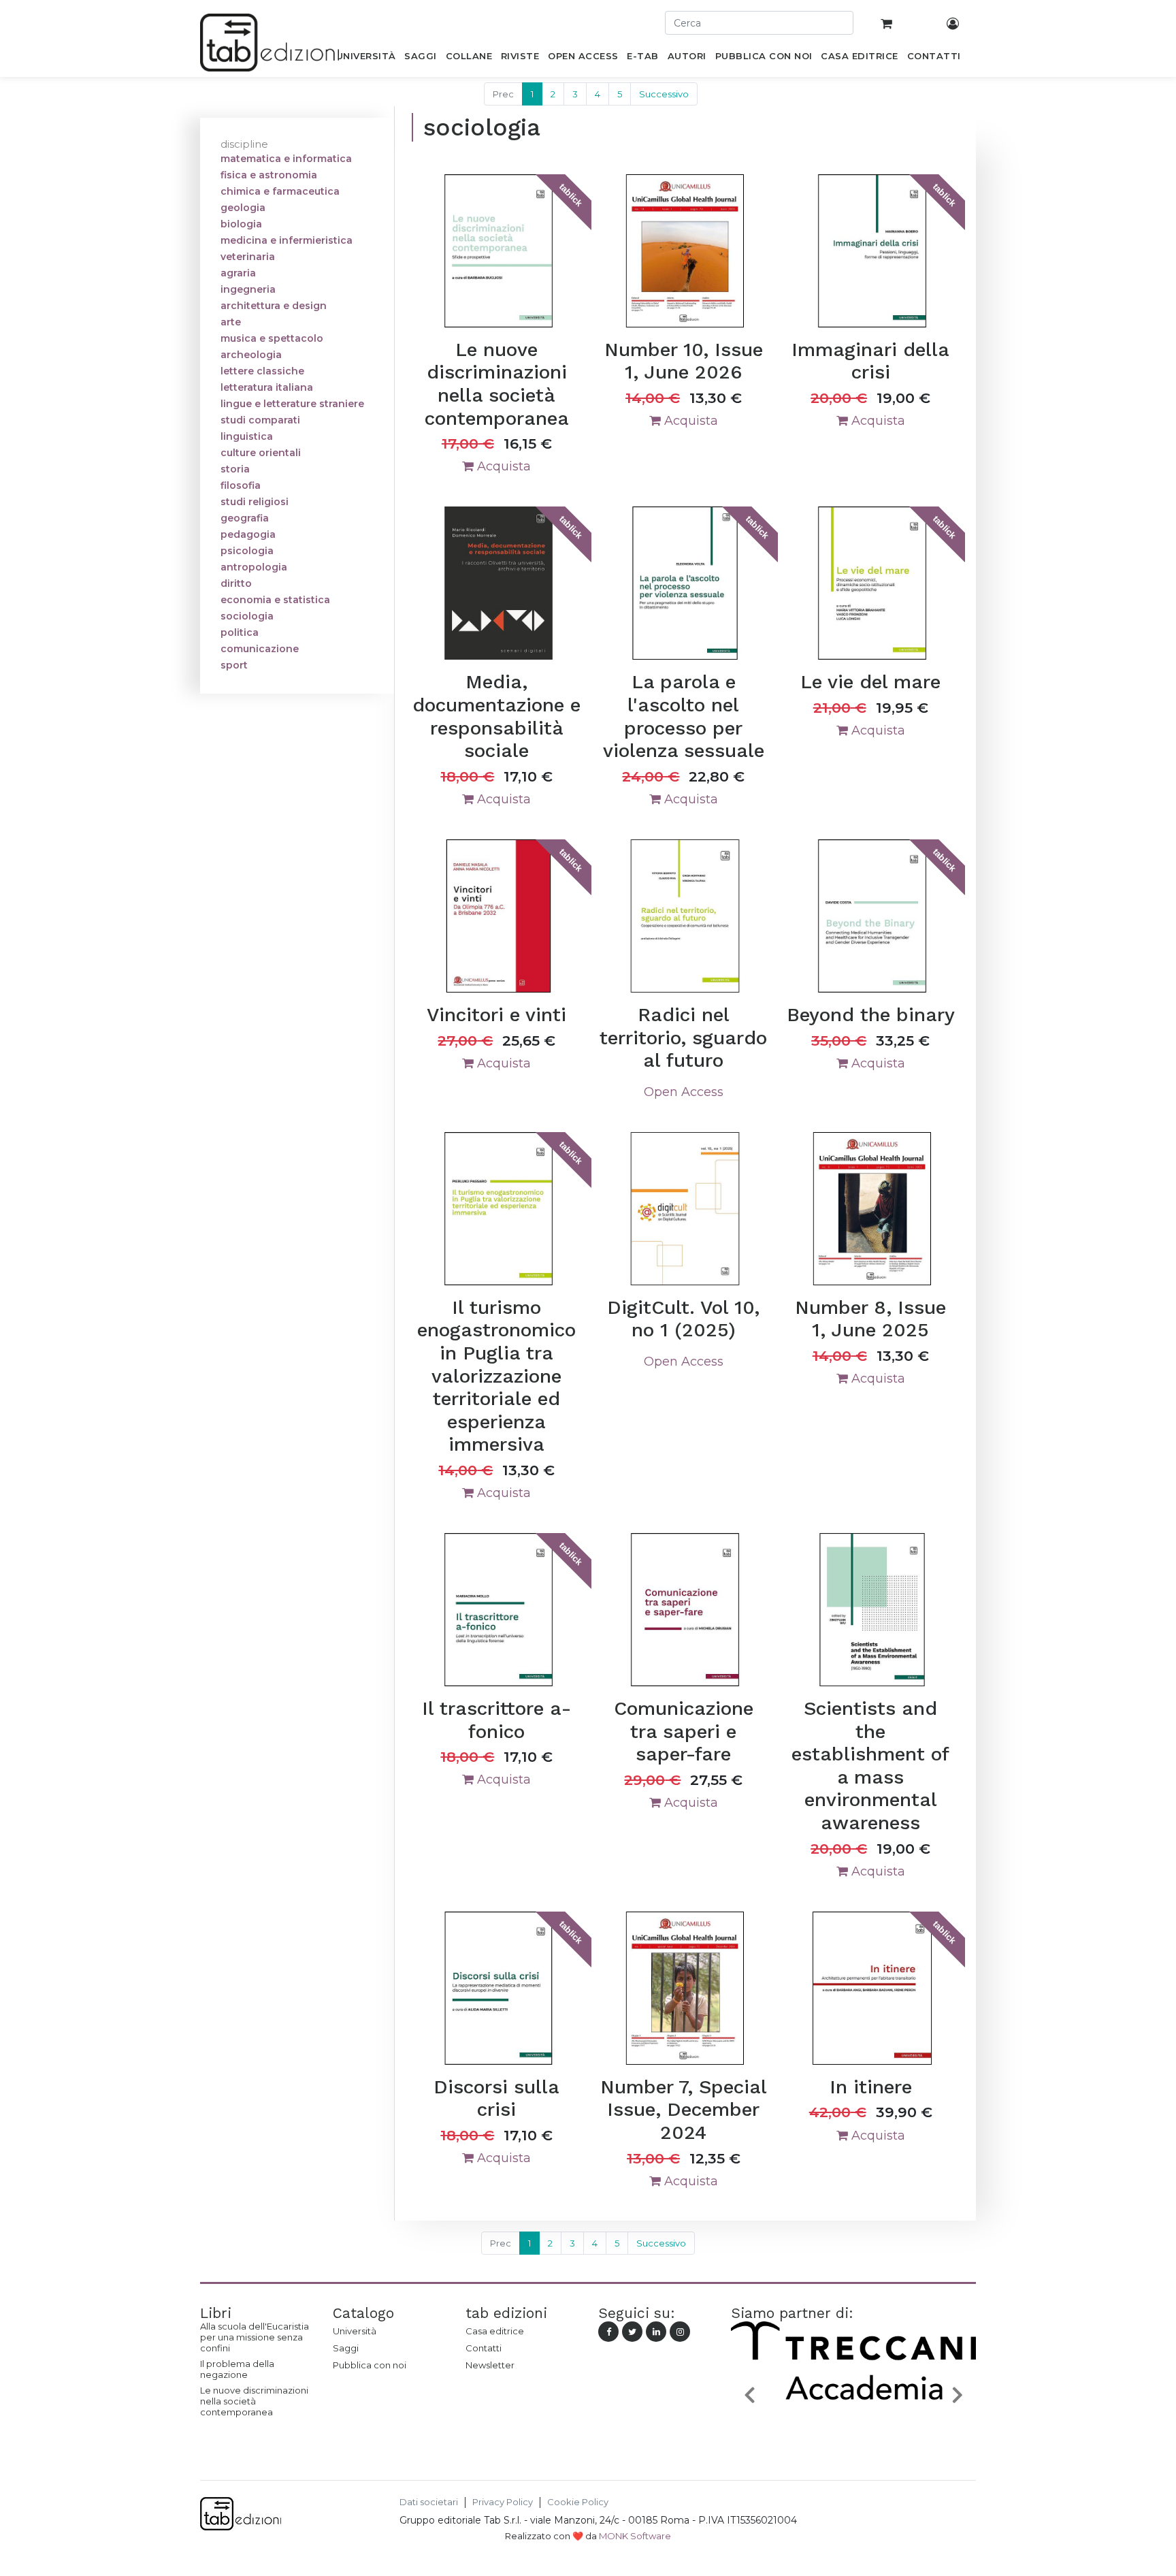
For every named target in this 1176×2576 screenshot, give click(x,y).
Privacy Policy (503, 2502)
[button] (749, 2394)
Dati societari (429, 2502)
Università (355, 2331)
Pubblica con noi (370, 2365)
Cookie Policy (578, 2502)
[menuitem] (366, 59)
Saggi (346, 2348)
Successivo (664, 94)
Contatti (484, 2348)
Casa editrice (495, 2331)
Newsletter (490, 2365)
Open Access (684, 1092)
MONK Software (635, 2536)
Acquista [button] (502, 466)
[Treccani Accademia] (853, 2426)
